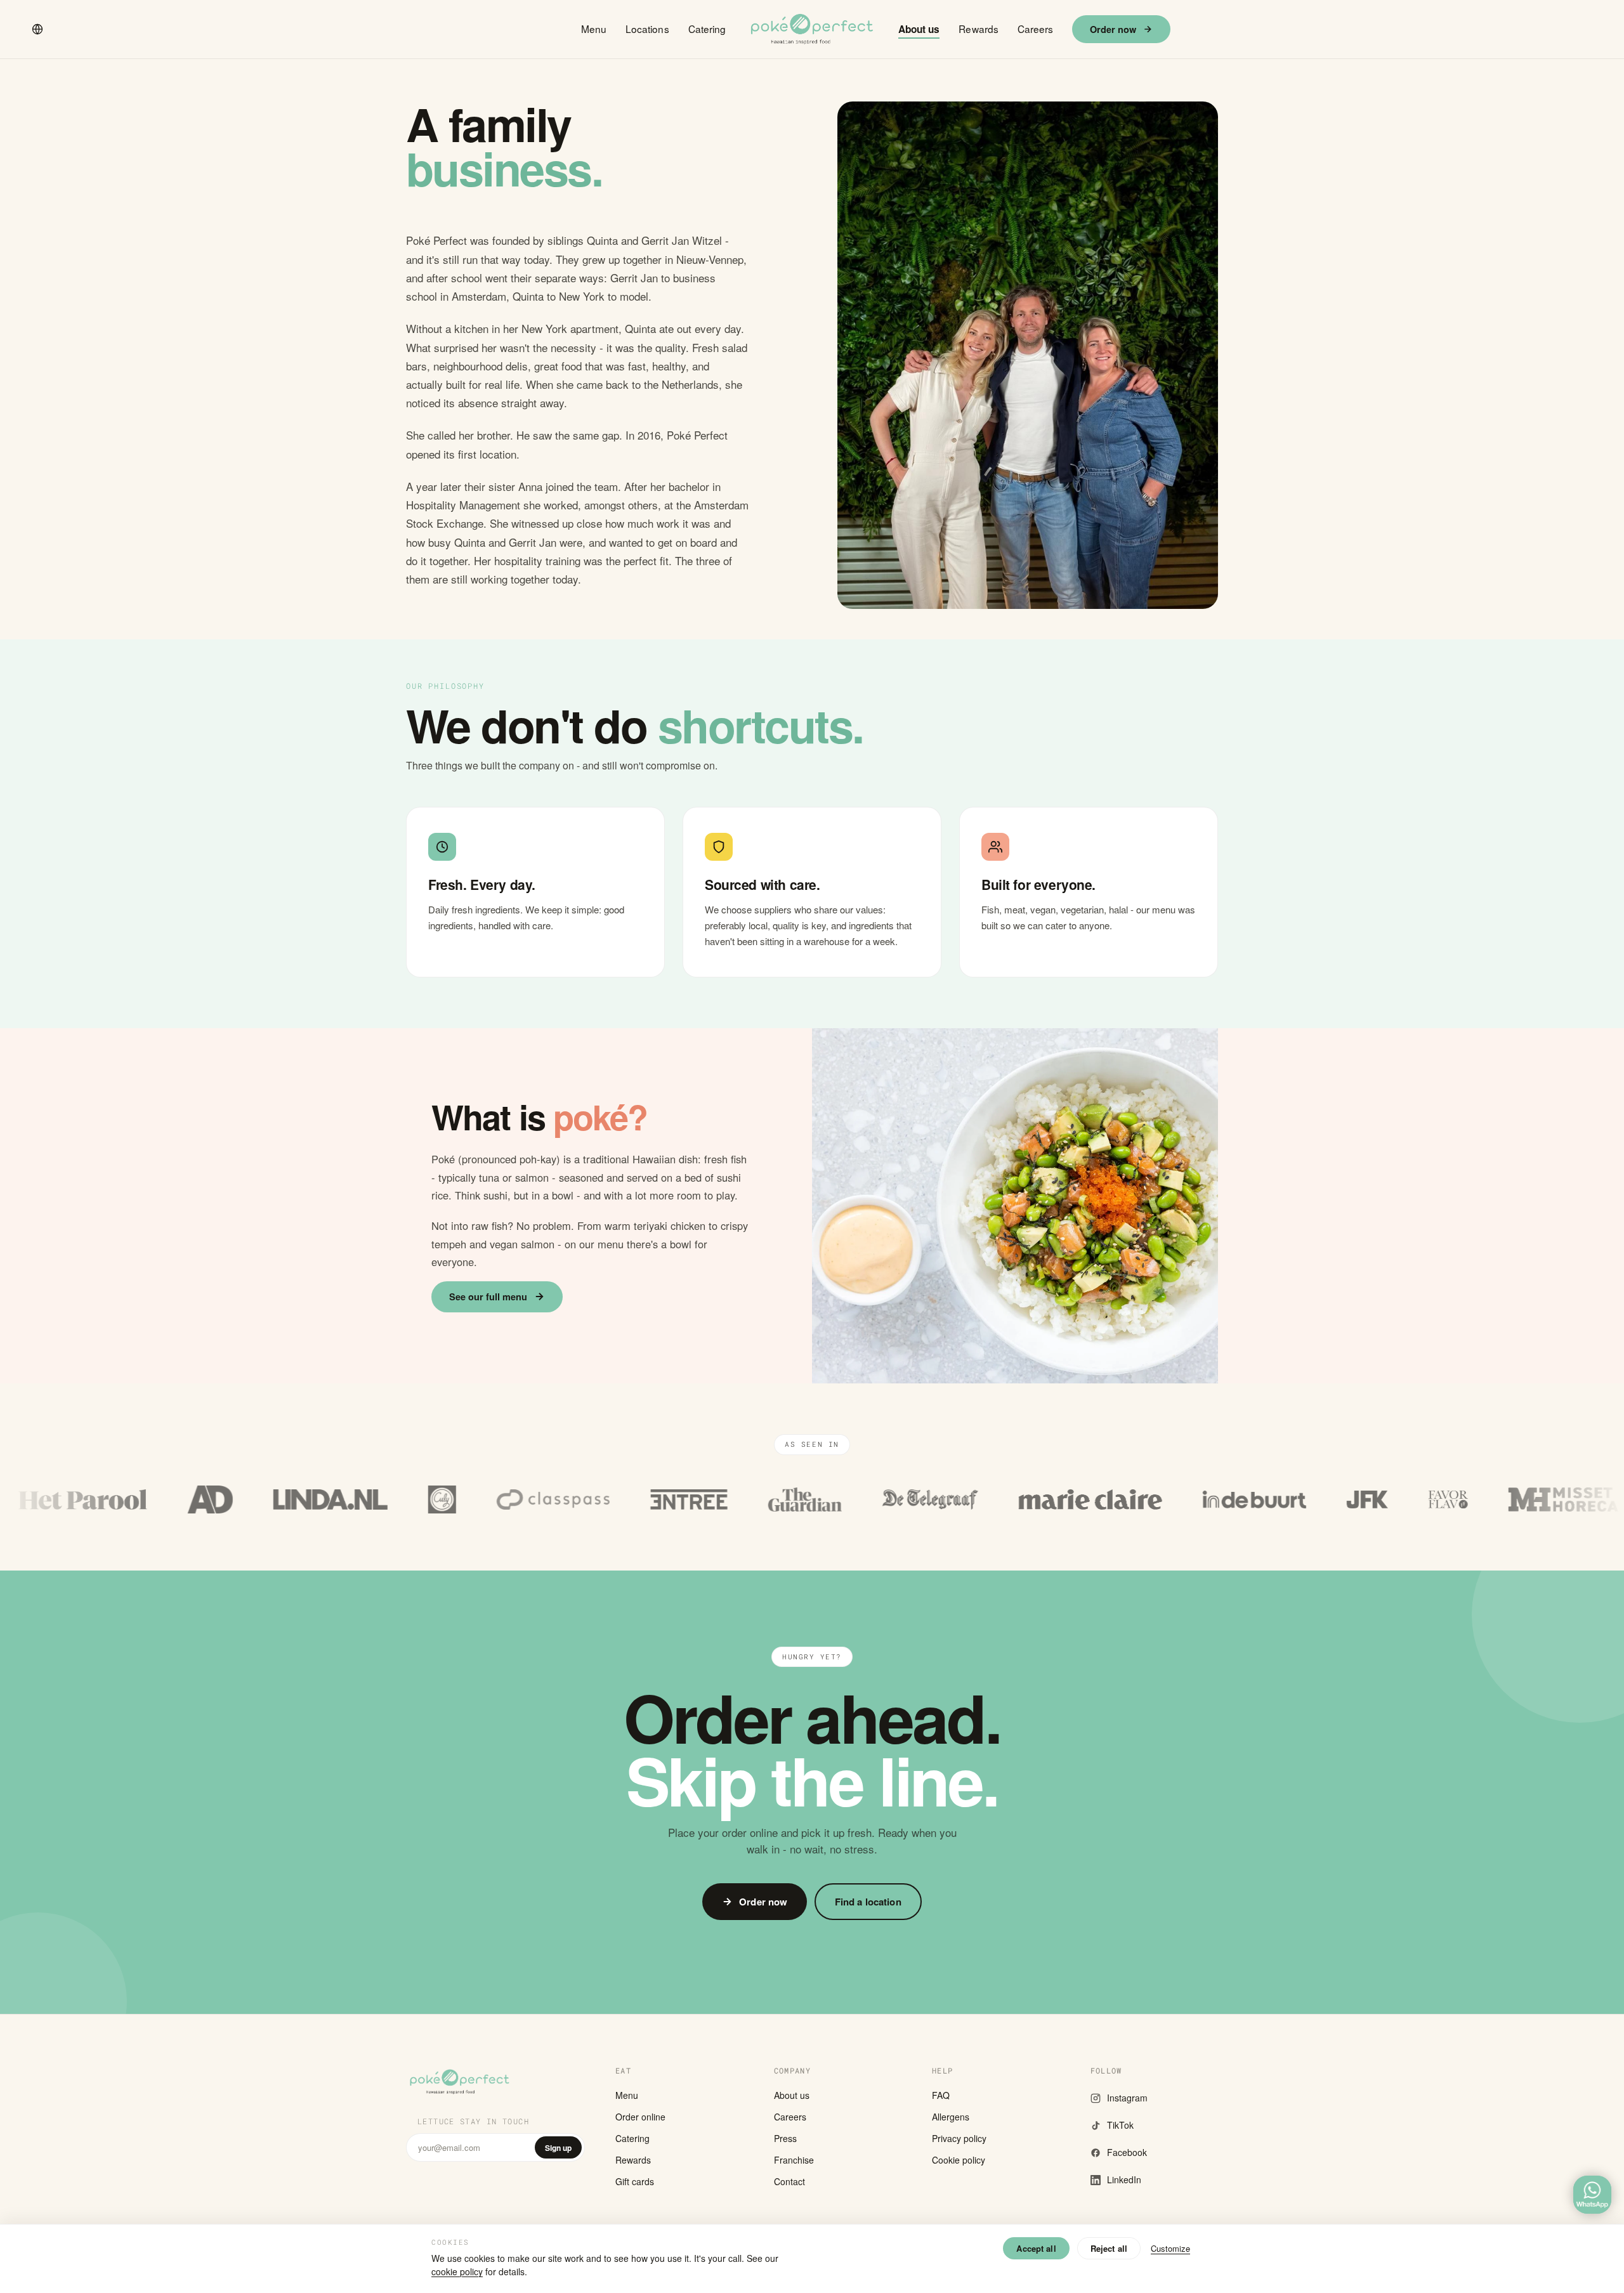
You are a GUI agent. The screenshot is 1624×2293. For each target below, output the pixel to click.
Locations (647, 29)
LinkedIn (1124, 2179)
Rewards (979, 29)
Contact (789, 2181)
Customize (1170, 2248)
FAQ (941, 2095)
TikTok (1120, 2125)
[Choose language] (37, 29)
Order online (640, 2117)
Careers (1036, 29)
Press (785, 2138)
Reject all (1109, 2248)
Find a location (868, 1902)
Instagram (1127, 2098)
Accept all (1036, 2248)
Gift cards (635, 2181)
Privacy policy (959, 2138)
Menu (594, 29)
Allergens (951, 2117)
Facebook (1127, 2152)
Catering (707, 29)
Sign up (558, 2148)
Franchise (794, 2160)
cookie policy (457, 2271)
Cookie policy (959, 2160)
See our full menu (488, 1297)
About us (919, 29)
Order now (1113, 29)
